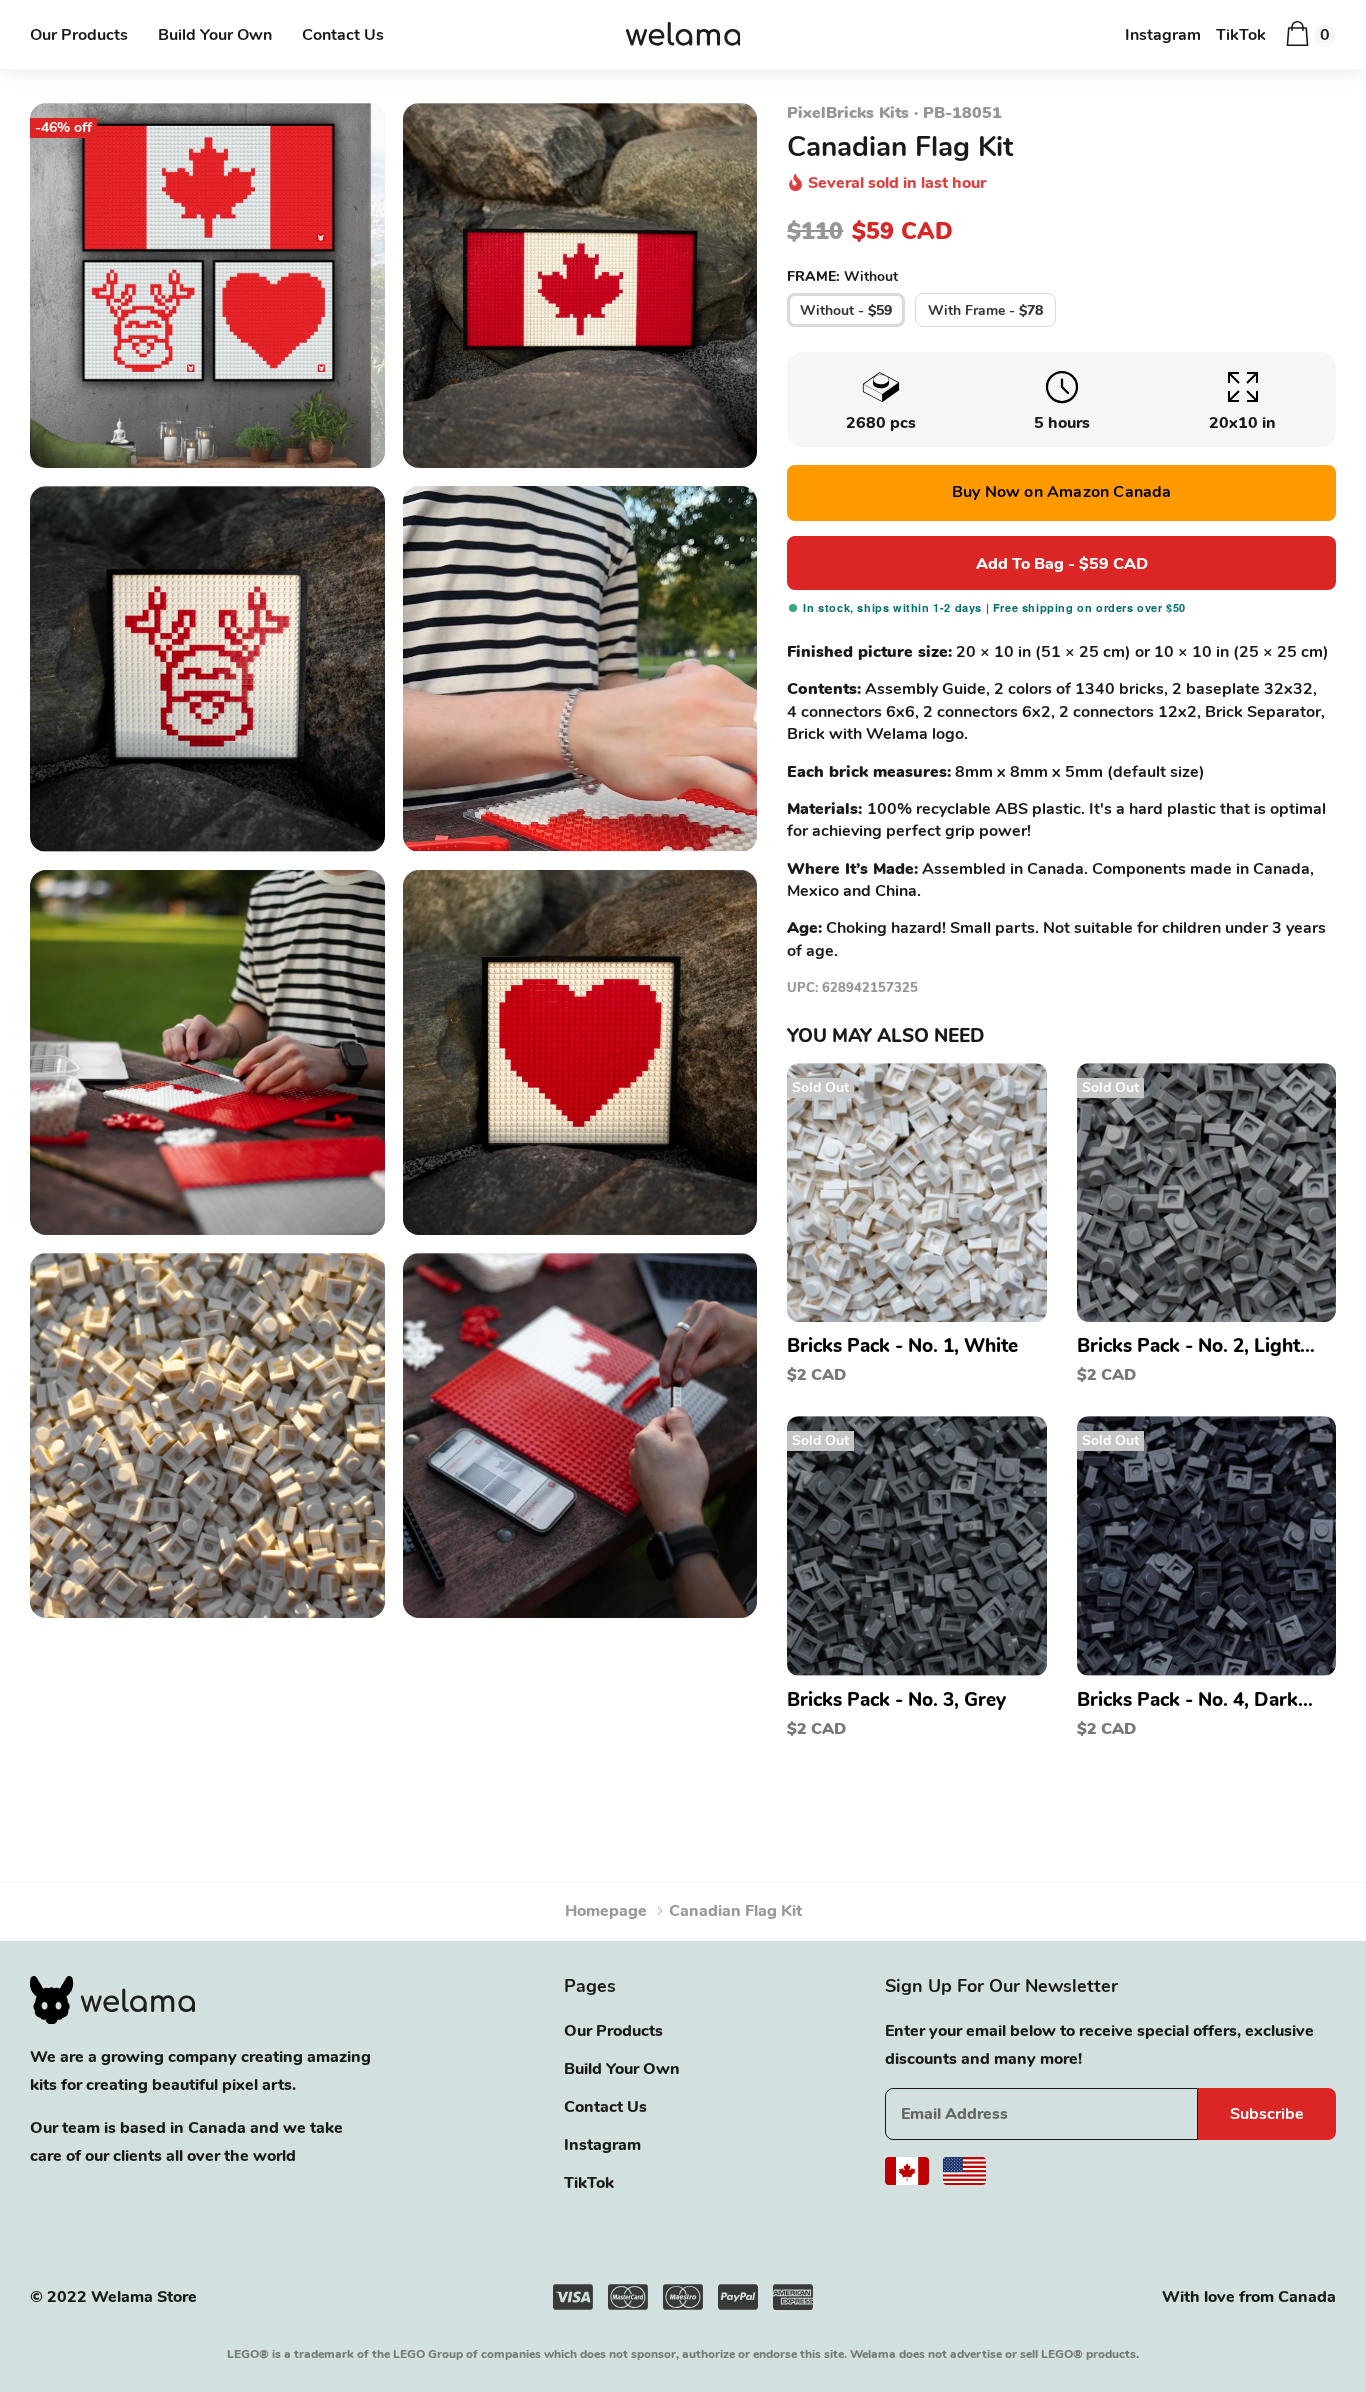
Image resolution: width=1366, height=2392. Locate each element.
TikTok (1241, 35)
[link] (916, 1192)
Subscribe (1267, 2114)
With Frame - (985, 310)
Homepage (606, 1911)
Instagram (1163, 35)
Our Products (79, 35)
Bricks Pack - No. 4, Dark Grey (1187, 1700)
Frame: (842, 276)
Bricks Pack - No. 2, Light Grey (1188, 1346)
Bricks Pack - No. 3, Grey (896, 1700)
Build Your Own (215, 35)
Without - (846, 310)
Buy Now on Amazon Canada (1062, 492)
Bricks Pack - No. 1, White (902, 1346)
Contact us (343, 35)
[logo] (683, 36)
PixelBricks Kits (848, 113)
